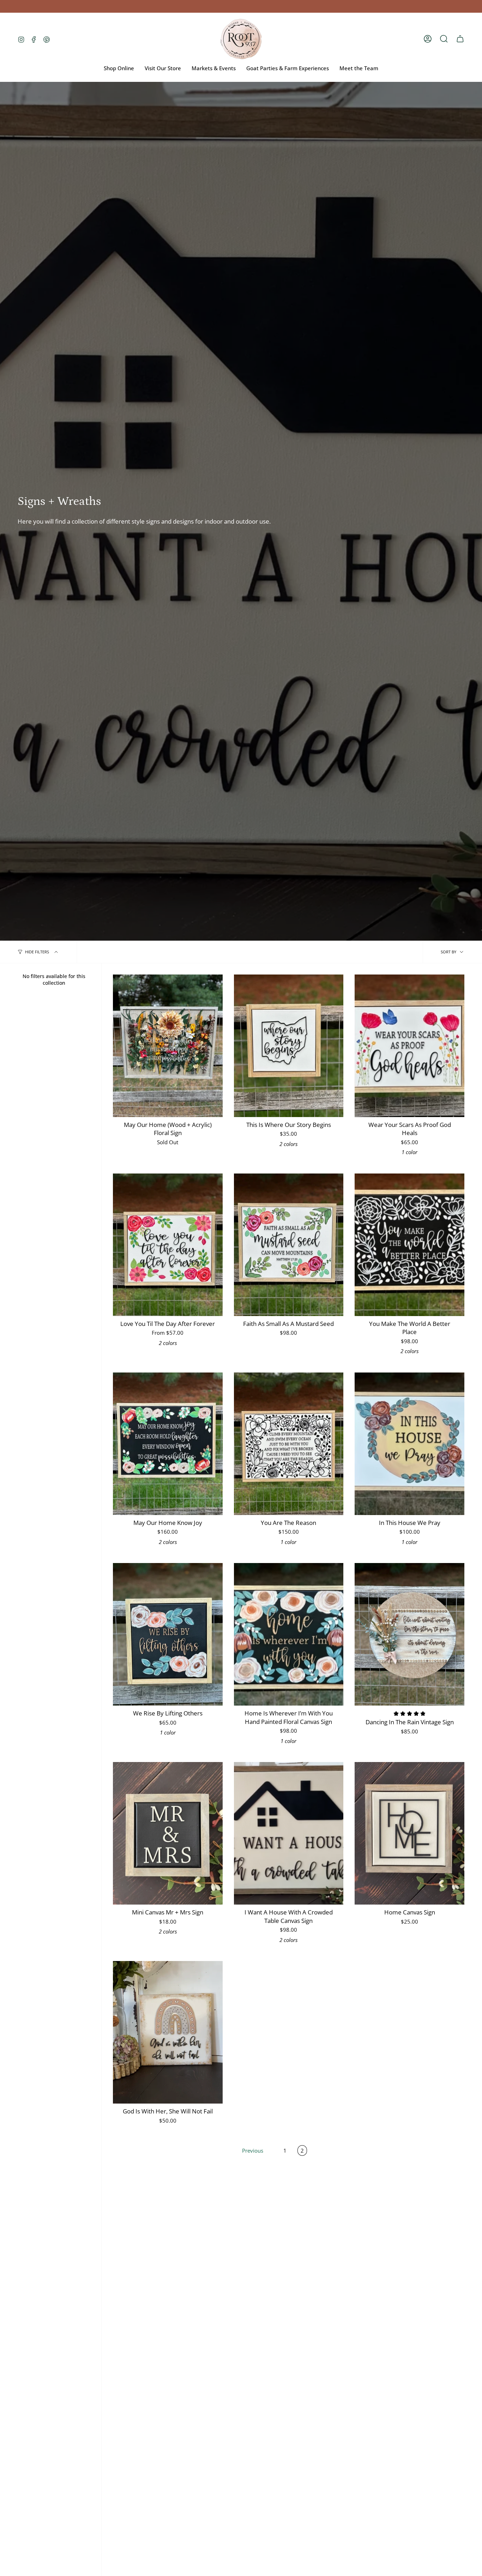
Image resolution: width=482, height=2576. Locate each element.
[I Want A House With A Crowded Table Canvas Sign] (289, 1833)
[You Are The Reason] (289, 1444)
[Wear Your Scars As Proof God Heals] (409, 1046)
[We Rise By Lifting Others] (168, 1634)
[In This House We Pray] (409, 1444)
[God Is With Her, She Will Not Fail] (168, 2032)
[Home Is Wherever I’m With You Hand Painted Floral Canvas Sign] (289, 1634)
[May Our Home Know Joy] (168, 1444)
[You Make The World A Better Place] (409, 1245)
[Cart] (460, 39)
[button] (444, 39)
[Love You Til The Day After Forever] (168, 1245)
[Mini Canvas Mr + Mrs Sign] (168, 1833)
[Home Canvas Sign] (409, 1833)
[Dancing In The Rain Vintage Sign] (409, 1634)
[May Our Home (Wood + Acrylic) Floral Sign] (168, 1046)
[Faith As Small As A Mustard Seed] (289, 1245)
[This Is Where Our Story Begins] (289, 1046)
